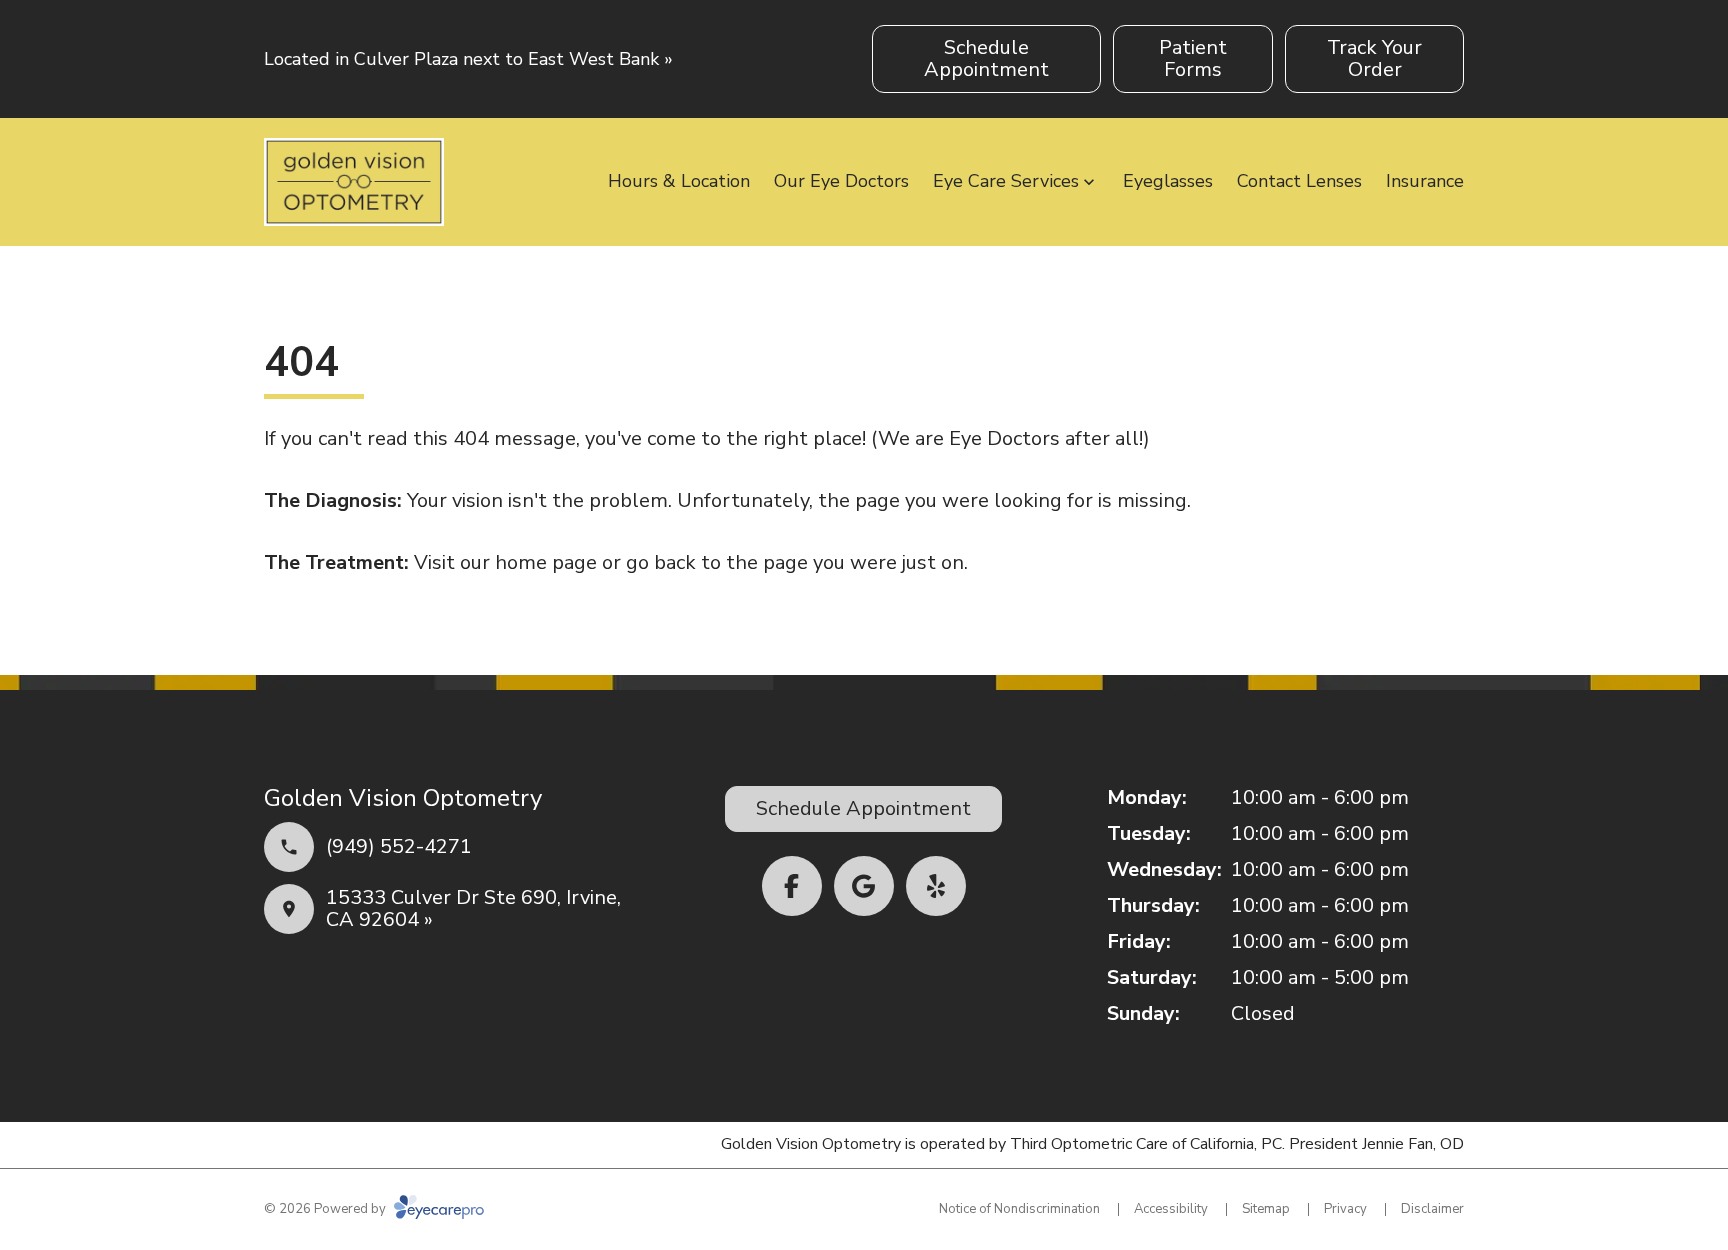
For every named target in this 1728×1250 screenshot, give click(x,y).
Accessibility (1171, 1209)
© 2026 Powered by (326, 1209)
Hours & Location (679, 181)
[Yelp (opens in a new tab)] (936, 886)
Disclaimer (1432, 1209)
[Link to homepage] (354, 182)
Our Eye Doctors (841, 181)
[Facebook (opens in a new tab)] (792, 886)
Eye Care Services (1006, 181)
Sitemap (1266, 1209)
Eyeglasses (1168, 181)
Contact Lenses (1299, 181)
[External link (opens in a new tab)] (864, 886)
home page (546, 562)
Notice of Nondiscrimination (1019, 1209)
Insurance (1425, 181)
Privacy (1345, 1209)
